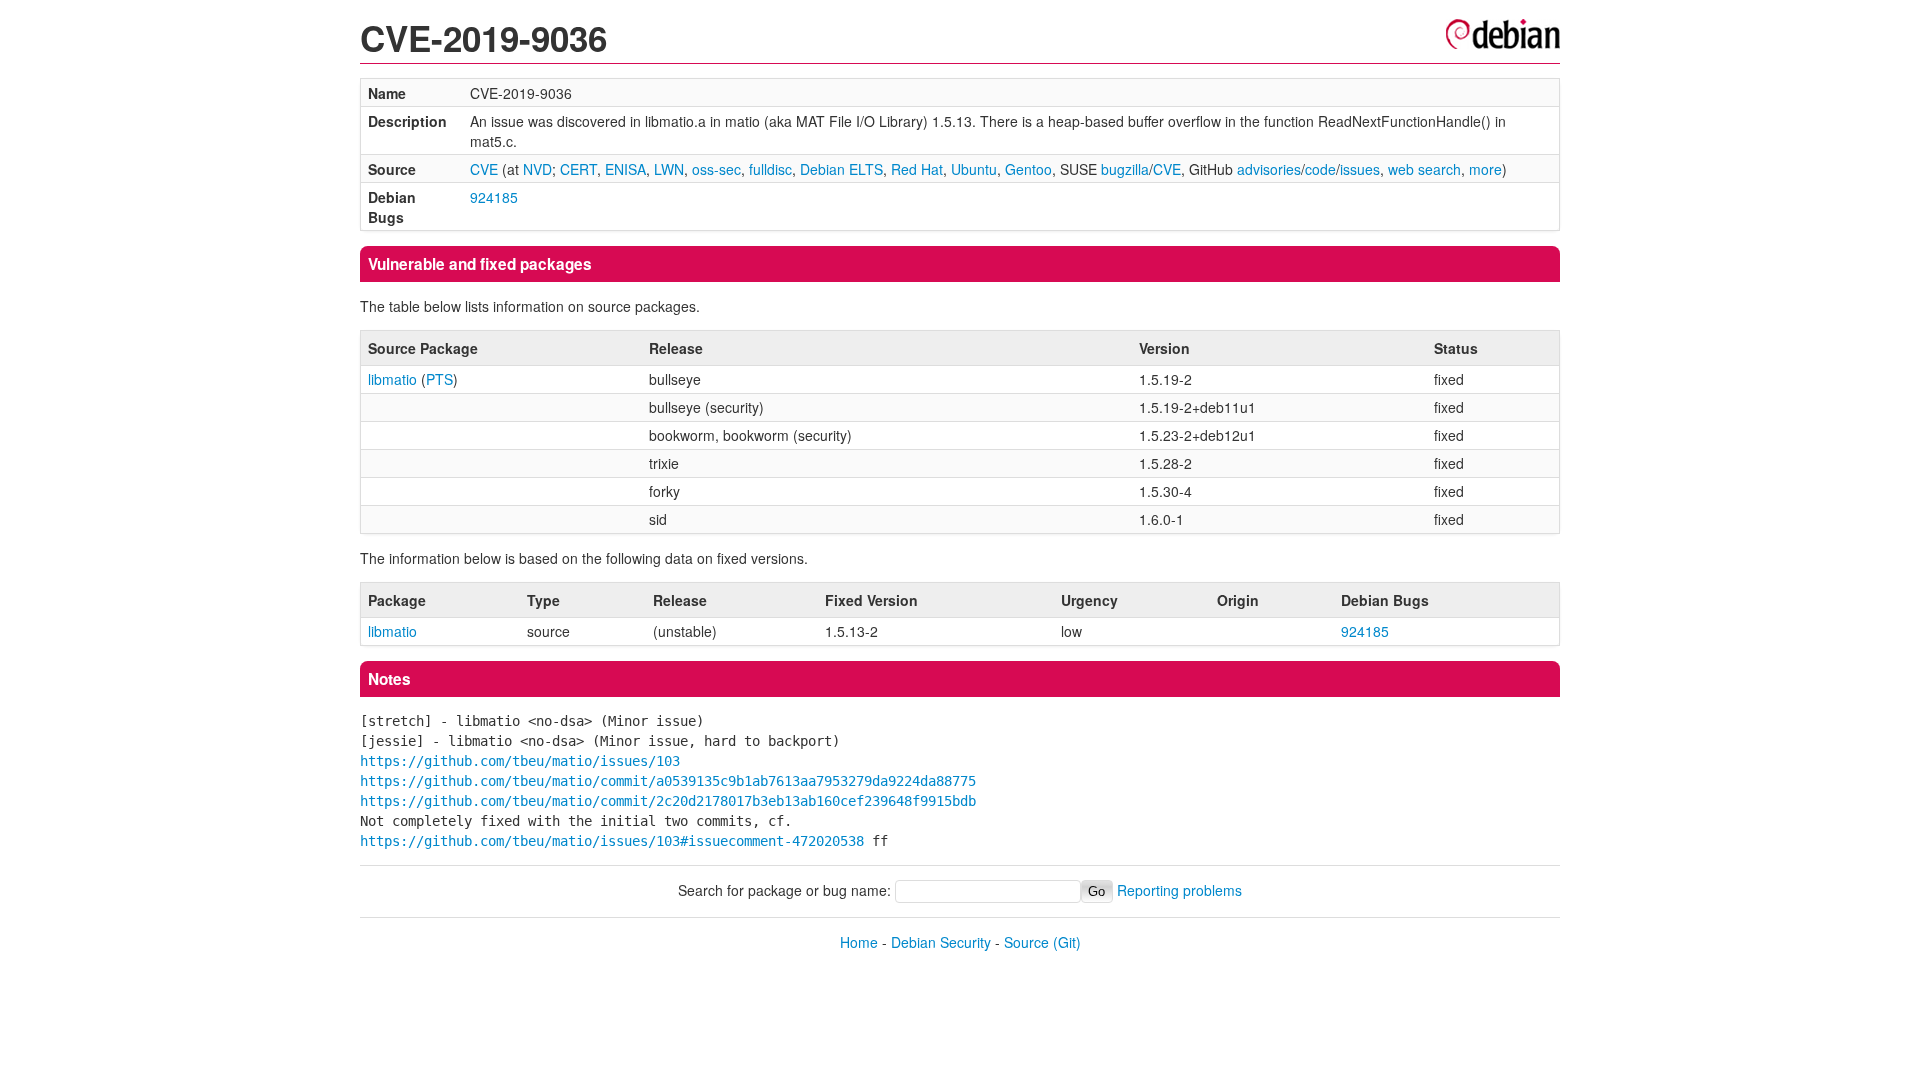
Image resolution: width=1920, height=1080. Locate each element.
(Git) (1067, 942)
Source (1026, 942)
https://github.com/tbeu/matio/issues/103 (520, 761)
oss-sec (716, 169)
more (1485, 169)
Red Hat (917, 169)
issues (1360, 169)
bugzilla (1125, 169)
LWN (669, 169)
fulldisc (770, 169)
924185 (494, 197)
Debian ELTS (841, 169)
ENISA (625, 169)
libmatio (392, 379)
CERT (578, 169)
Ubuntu (974, 169)
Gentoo (1028, 169)
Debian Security (941, 942)
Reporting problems (1179, 890)
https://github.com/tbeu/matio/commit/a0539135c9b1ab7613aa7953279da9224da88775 (668, 781)
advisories (1269, 169)
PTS (439, 379)
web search (1424, 169)
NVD (537, 169)
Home (859, 942)
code (1320, 169)
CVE (484, 169)
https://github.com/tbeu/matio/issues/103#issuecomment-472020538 (612, 841)
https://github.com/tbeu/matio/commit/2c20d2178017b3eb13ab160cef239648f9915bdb (668, 801)
